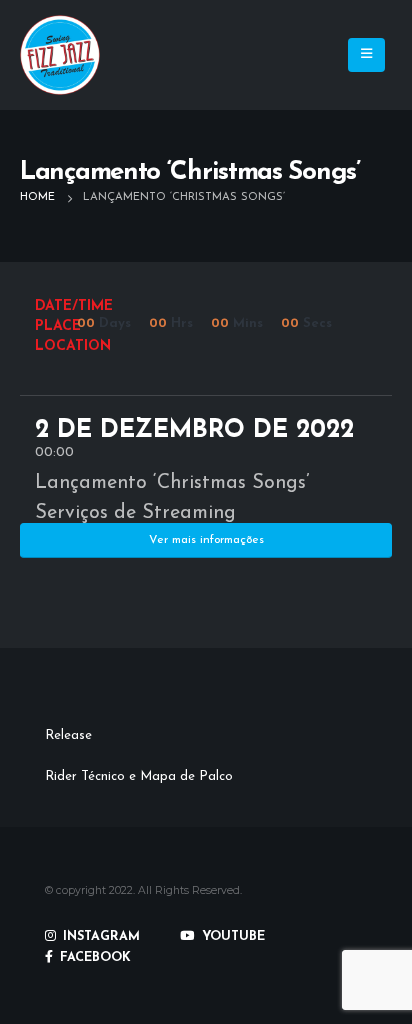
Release (68, 735)
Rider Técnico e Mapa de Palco (139, 776)
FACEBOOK (93, 958)
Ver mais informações (206, 540)
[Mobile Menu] (366, 55)
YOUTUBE (231, 937)
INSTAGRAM (99, 937)
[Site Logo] (60, 55)
